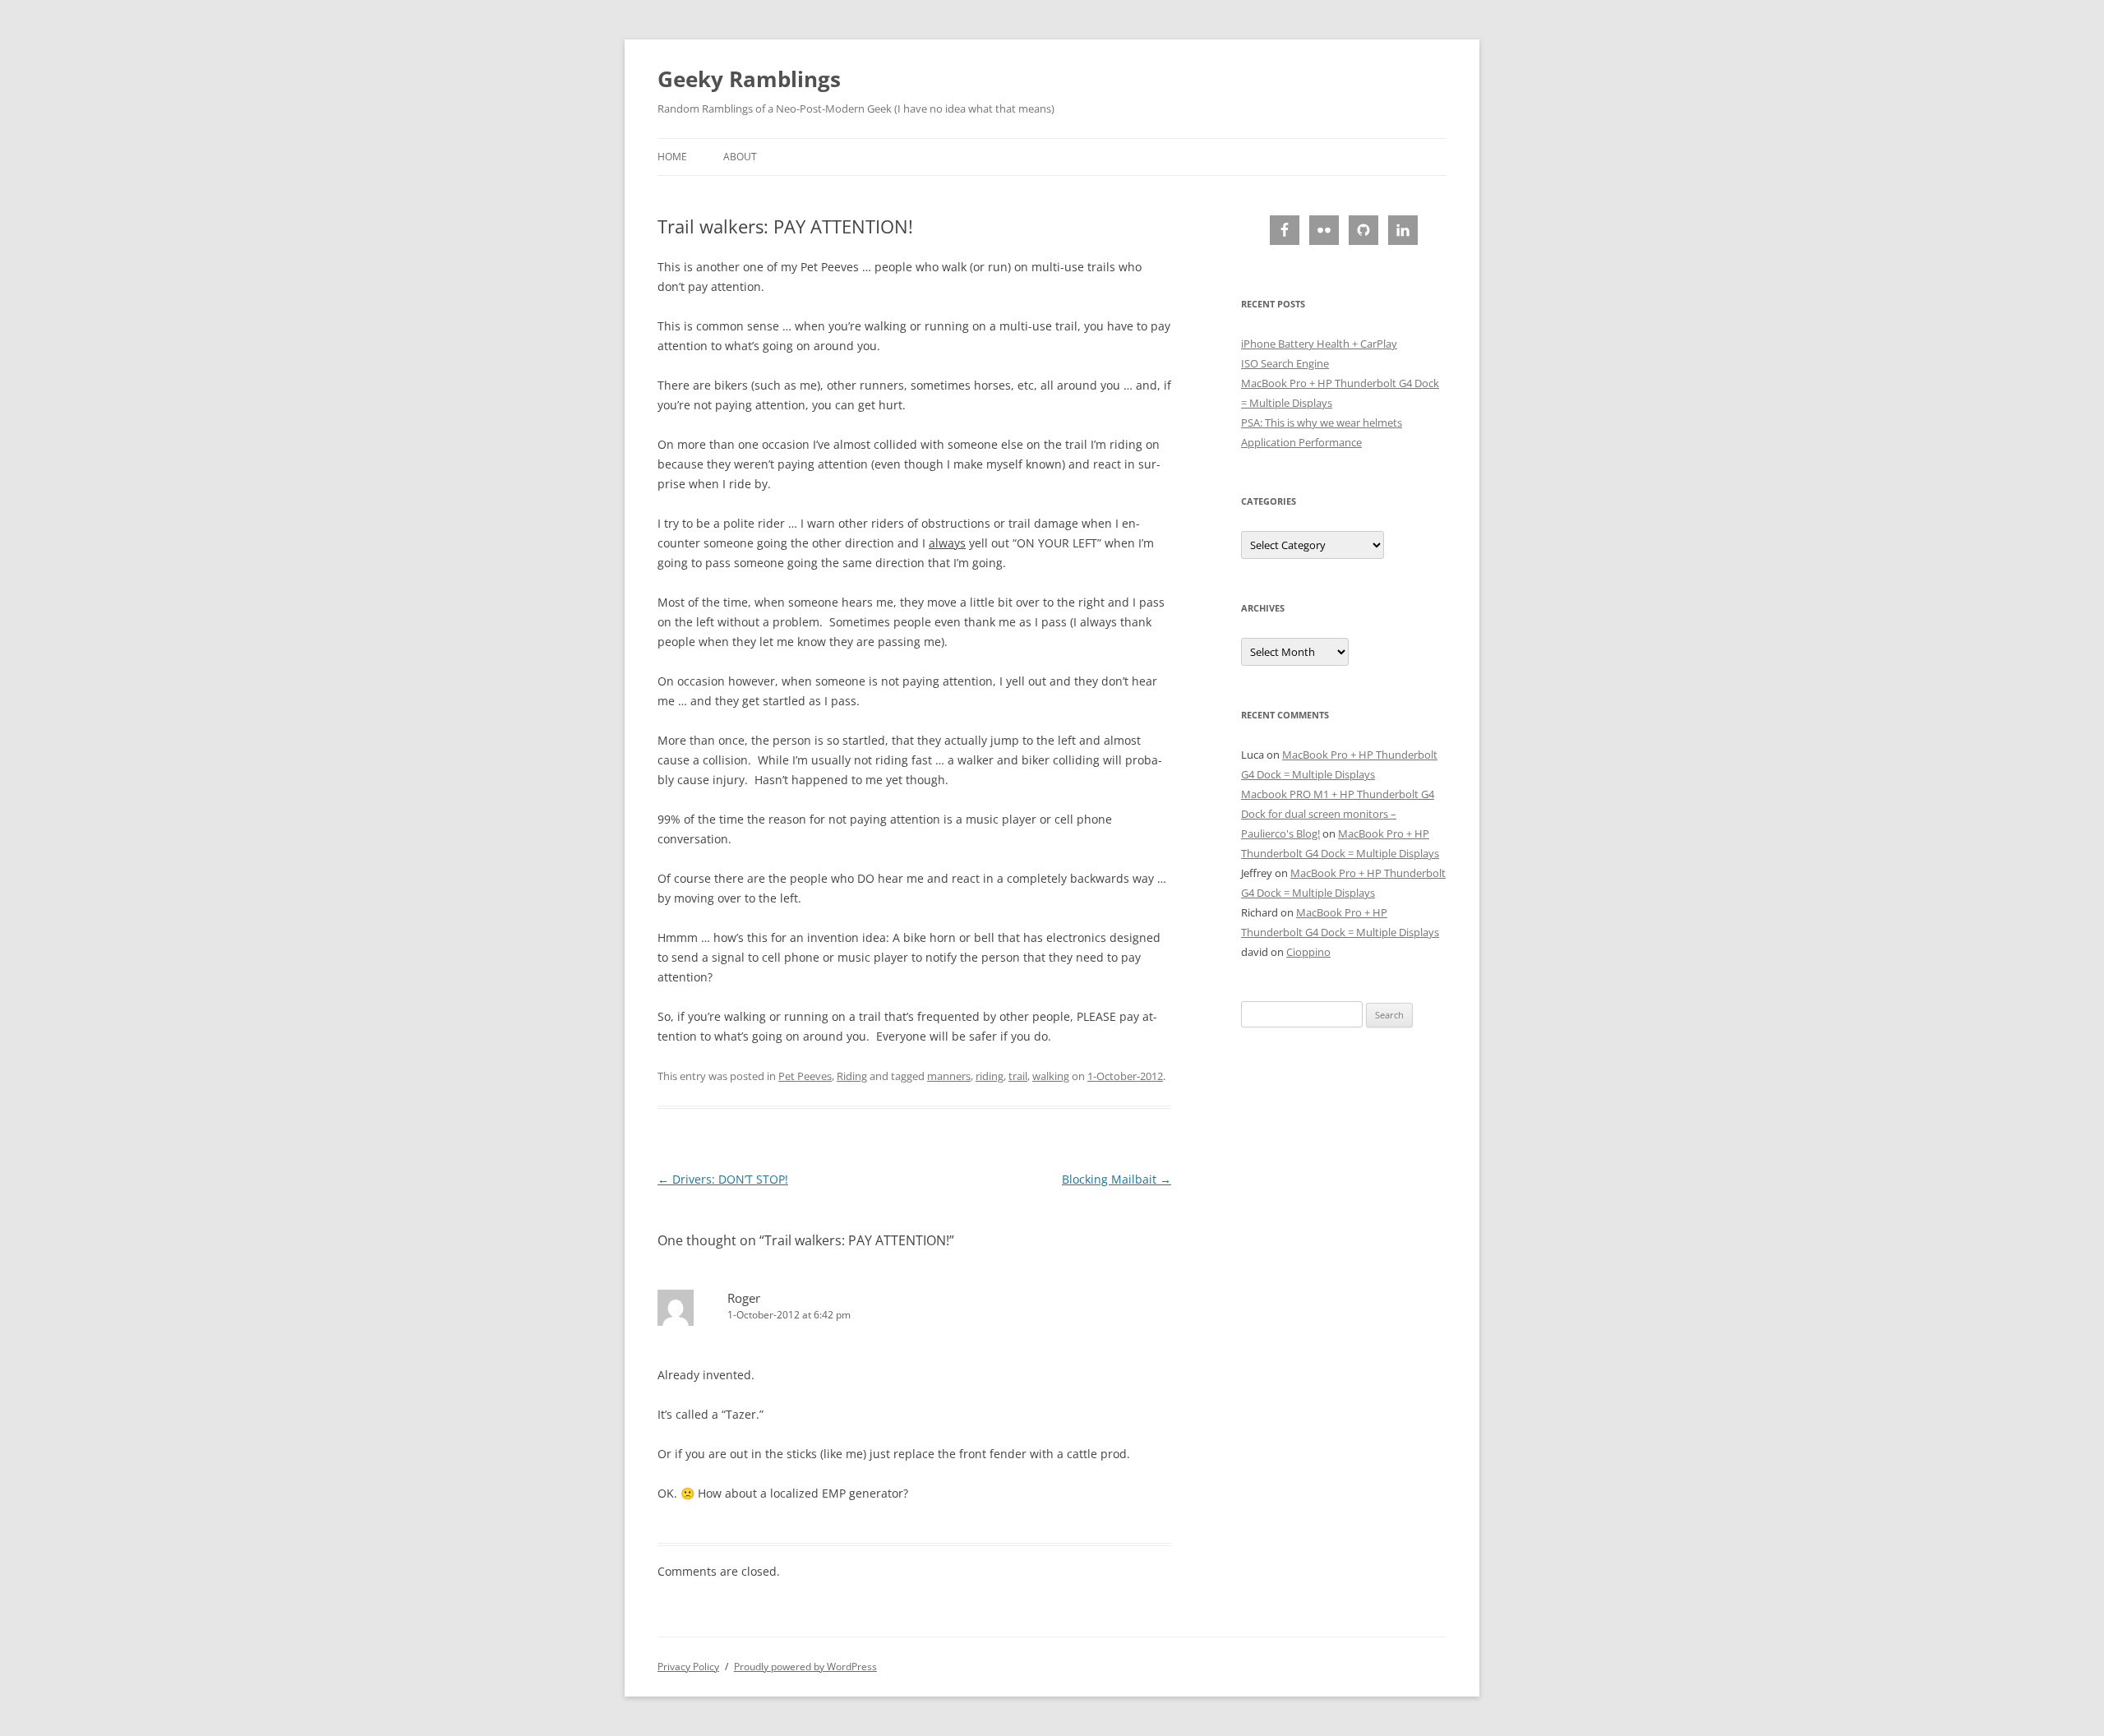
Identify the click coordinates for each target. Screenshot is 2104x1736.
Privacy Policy (688, 1667)
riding (990, 1076)
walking (1051, 1076)
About (740, 157)
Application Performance (1301, 442)
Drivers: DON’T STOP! (723, 1179)
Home (672, 157)
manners (949, 1076)
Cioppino (1308, 952)
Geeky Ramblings (749, 79)
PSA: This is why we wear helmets (1322, 422)
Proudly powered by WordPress (805, 1667)
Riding (852, 1076)
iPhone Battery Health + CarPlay (1319, 344)
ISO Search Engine (1285, 363)
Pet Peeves (805, 1076)
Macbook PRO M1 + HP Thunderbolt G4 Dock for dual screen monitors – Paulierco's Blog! (1338, 814)
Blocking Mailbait (1117, 1179)
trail (1018, 1076)
